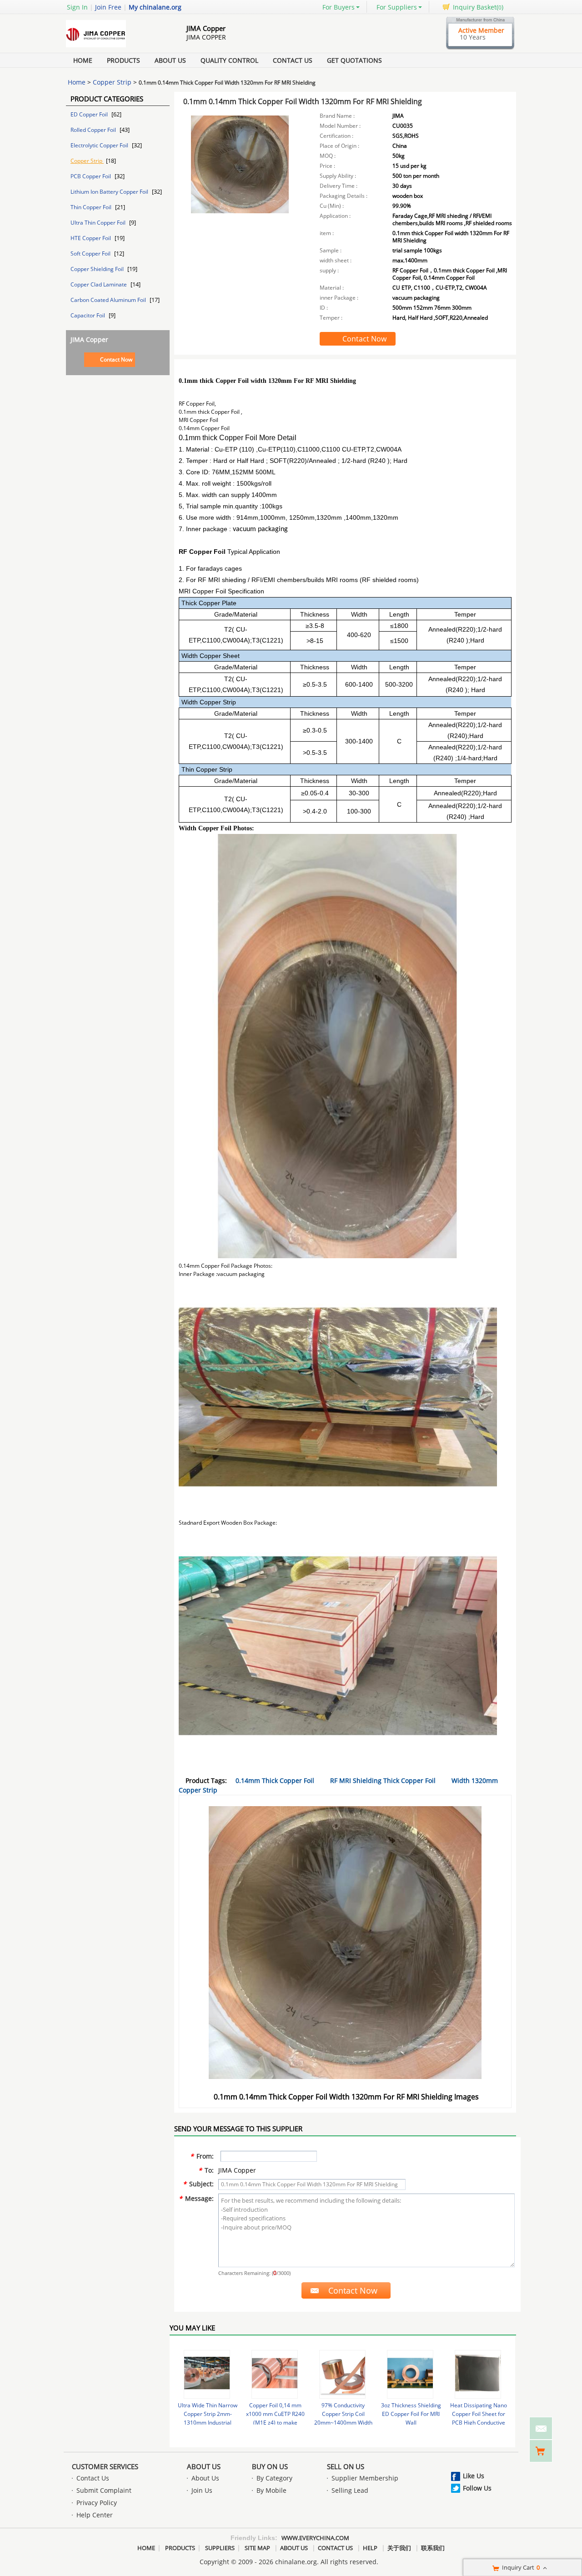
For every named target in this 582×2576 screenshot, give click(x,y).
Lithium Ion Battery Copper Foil (110, 192)
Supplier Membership (365, 2478)
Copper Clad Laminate (99, 284)
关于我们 (399, 2548)
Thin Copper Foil (92, 207)
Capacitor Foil (88, 315)
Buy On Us (270, 2466)
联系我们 (433, 2548)
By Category (274, 2478)
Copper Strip (112, 82)
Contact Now (116, 359)
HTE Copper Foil (91, 238)
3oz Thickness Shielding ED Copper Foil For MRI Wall (411, 2414)
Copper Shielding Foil (98, 269)
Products (123, 60)
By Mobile (271, 2490)
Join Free (108, 7)
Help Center (95, 2515)
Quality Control (229, 60)
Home (83, 60)
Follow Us (477, 2488)
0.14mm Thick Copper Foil (275, 1780)
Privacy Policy (97, 2503)
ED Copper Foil (90, 114)
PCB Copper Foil (91, 176)
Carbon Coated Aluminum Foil (109, 300)
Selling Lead (350, 2490)
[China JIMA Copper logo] (116, 47)
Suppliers (220, 2548)
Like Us (474, 2476)
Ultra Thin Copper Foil (99, 223)
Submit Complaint (104, 2490)
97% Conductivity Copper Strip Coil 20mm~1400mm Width (343, 2414)
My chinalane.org (155, 7)
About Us (170, 60)
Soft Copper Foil (91, 254)
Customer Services (105, 2466)
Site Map (257, 2548)
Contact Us (293, 60)
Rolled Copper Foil (94, 130)
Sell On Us (346, 2466)
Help (370, 2548)
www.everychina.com (315, 2538)
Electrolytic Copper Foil (100, 145)
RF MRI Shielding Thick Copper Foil (383, 1780)
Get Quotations (354, 60)
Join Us (202, 2490)
